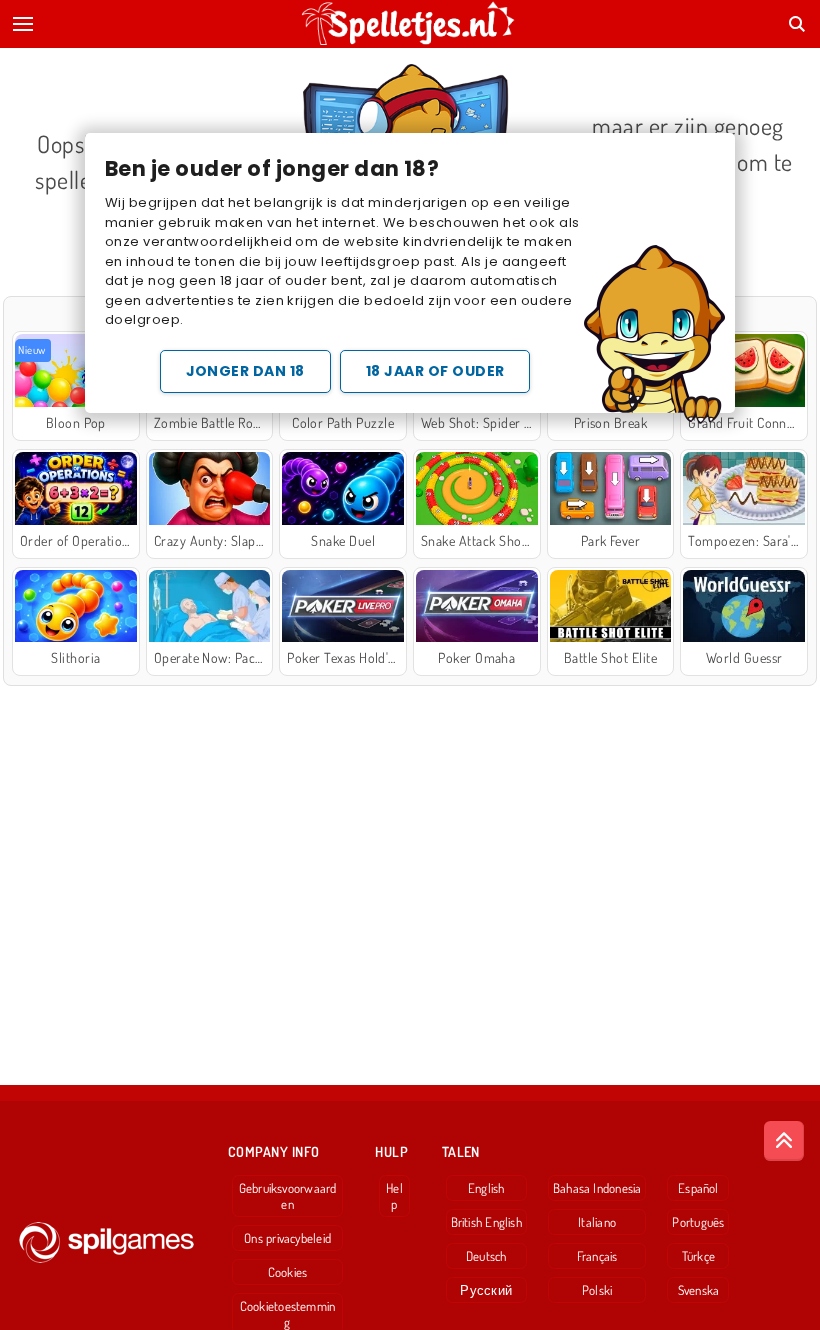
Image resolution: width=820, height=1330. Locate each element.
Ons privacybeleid (287, 1238)
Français (597, 1256)
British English (486, 1222)
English (486, 1188)
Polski (597, 1290)
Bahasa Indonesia (597, 1188)
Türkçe (698, 1256)
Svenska (699, 1290)
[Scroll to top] (784, 1141)
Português (698, 1222)
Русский (486, 1290)
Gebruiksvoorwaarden (288, 1196)
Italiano (597, 1222)
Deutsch (486, 1256)
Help (394, 1196)
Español (698, 1188)
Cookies (288, 1272)
